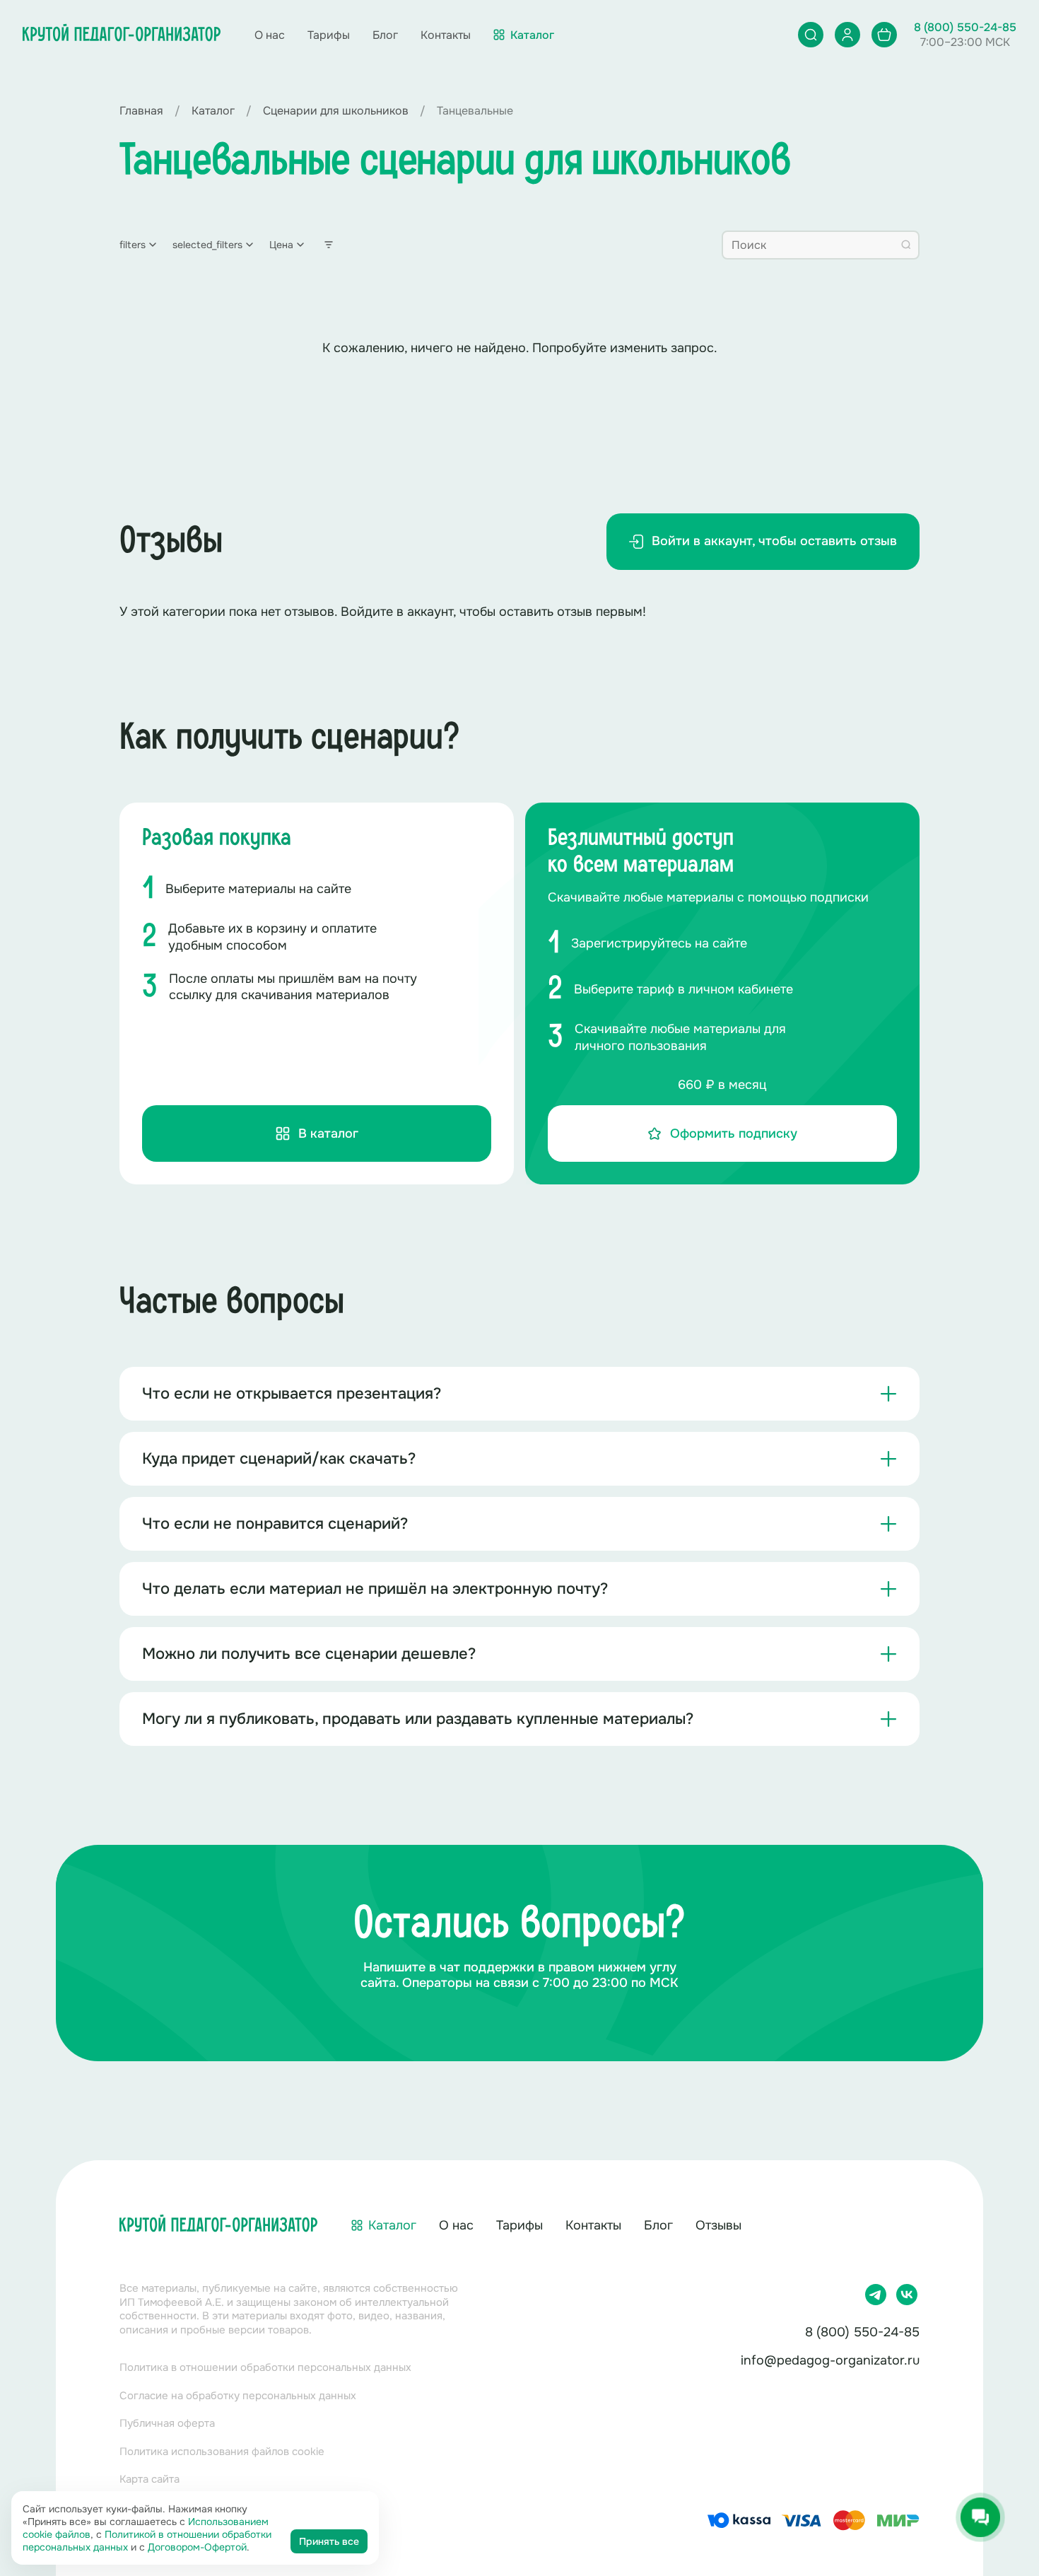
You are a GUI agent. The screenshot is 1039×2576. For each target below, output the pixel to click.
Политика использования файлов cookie (222, 2452)
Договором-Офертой (197, 2547)
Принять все (329, 2541)
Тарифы (329, 35)
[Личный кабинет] (847, 35)
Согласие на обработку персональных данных (238, 2396)
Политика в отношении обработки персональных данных (265, 2367)
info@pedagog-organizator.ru (830, 2360)
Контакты (446, 35)
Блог (385, 35)
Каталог (392, 2225)
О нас (270, 35)
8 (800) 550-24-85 (965, 27)
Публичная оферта (167, 2423)
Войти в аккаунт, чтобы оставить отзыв (774, 541)
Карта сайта (149, 2479)
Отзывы (718, 2225)
